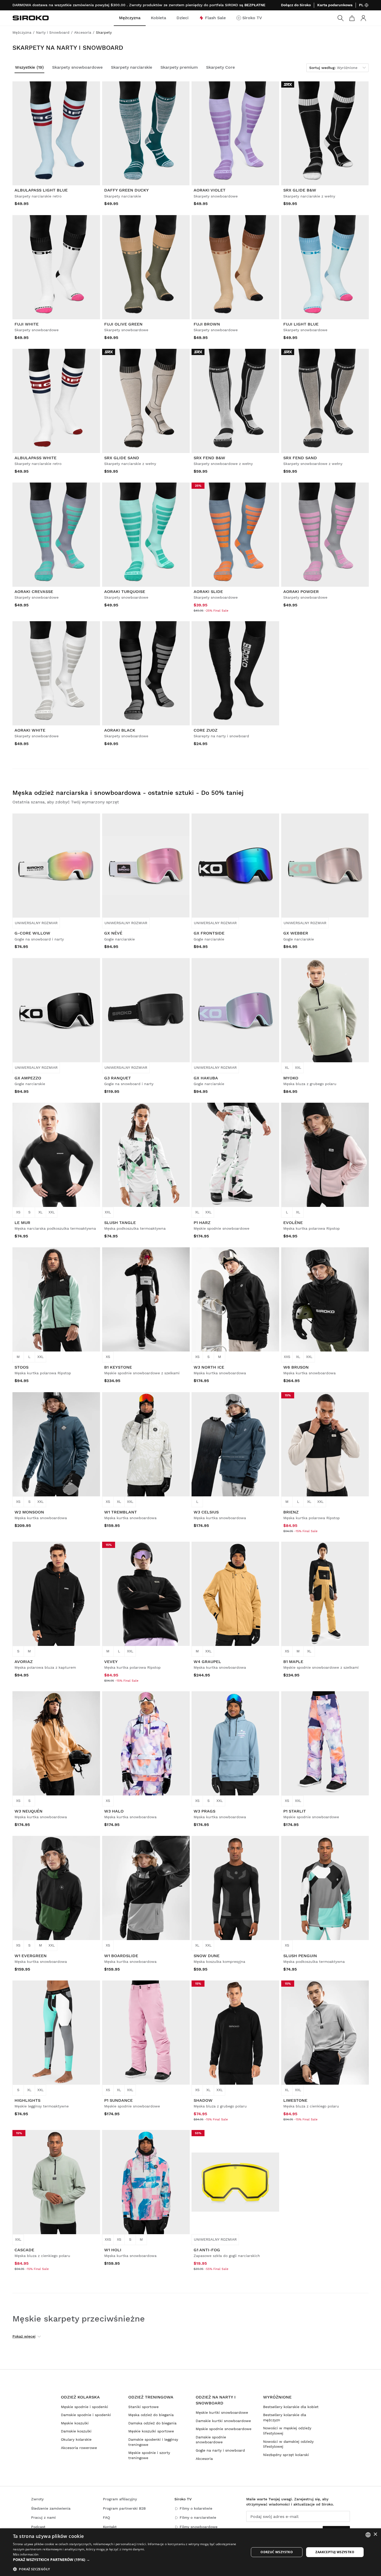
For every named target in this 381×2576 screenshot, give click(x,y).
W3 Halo (114, 1811)
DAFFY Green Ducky (126, 190)
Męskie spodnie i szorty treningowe (149, 2455)
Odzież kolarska (80, 2397)
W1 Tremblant (121, 1512)
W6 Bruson (296, 1367)
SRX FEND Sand (300, 458)
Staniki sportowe (143, 2407)
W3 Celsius (206, 1512)
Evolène (293, 1223)
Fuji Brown (207, 324)
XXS (287, 1357)
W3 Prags (204, 1811)
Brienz (291, 1512)
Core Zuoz (206, 730)
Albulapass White (36, 458)
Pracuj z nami (43, 2517)
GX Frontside (209, 933)
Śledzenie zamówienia (51, 2508)
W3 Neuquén (29, 1811)
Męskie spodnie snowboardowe (224, 2429)
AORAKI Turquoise (125, 592)
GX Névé (113, 933)
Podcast (38, 2527)
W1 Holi (113, 2250)
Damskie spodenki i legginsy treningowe (153, 2442)
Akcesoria (204, 2459)
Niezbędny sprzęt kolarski (286, 2455)
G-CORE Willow (32, 933)
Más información (26, 2554)
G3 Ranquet (118, 1078)
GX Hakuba (206, 1078)
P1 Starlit (295, 1811)
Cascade (24, 2250)
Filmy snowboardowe (199, 2527)
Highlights (27, 2100)
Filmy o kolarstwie (196, 2508)
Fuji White (27, 324)
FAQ (106, 2517)
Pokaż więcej (24, 2336)
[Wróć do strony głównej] (31, 18)
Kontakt (110, 2527)
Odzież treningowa (151, 2397)
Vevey (111, 1662)
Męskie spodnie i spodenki (84, 2407)
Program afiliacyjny (120, 2499)
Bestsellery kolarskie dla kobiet (291, 2407)
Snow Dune (207, 1956)
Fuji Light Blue (301, 324)
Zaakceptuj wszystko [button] (335, 2552)
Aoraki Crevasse (34, 592)
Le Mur (22, 1223)
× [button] (375, 2534)
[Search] (341, 18)
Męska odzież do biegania (151, 2415)
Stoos (22, 1367)
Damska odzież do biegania (152, 2423)
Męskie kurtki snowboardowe (222, 2412)
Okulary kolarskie (76, 2439)
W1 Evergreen (31, 1956)
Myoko (291, 1078)
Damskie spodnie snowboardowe (211, 2440)
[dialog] (190, 2552)
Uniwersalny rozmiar (36, 923)
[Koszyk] (352, 18)
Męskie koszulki (75, 2423)
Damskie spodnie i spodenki (86, 2415)
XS (18, 1212)
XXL (298, 1067)
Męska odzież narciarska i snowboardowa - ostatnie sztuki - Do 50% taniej (128, 793)
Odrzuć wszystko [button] (277, 2552)
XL (287, 1067)
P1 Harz (202, 1223)
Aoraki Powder (301, 592)
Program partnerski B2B (124, 2508)
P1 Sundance (118, 2100)
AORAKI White (30, 730)
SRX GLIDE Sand (122, 458)
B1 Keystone (118, 1367)
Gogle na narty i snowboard (220, 2450)
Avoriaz (24, 1662)
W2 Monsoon (29, 1512)
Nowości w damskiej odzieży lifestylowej (288, 2444)
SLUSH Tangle (120, 1223)
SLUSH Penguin (300, 1956)
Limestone (295, 2100)
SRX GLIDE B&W (300, 190)
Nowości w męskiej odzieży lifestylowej (287, 2431)
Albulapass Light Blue (41, 190)
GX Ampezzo (28, 1078)
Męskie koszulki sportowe (151, 2431)
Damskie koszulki (76, 2431)
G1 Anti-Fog (207, 2250)
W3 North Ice (209, 1367)
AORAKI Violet (210, 190)
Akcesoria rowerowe (79, 2448)
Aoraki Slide (208, 592)
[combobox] (368, 2535)
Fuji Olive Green (123, 324)
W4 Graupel (207, 1662)
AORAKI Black (120, 730)
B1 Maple (293, 1662)
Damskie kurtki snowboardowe (223, 2421)
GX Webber (296, 933)
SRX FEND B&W (209, 458)
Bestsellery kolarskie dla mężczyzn (285, 2417)
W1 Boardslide (121, 1956)
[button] (128, 2560)
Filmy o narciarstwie (198, 2517)
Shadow (203, 2100)
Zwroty (37, 2499)
